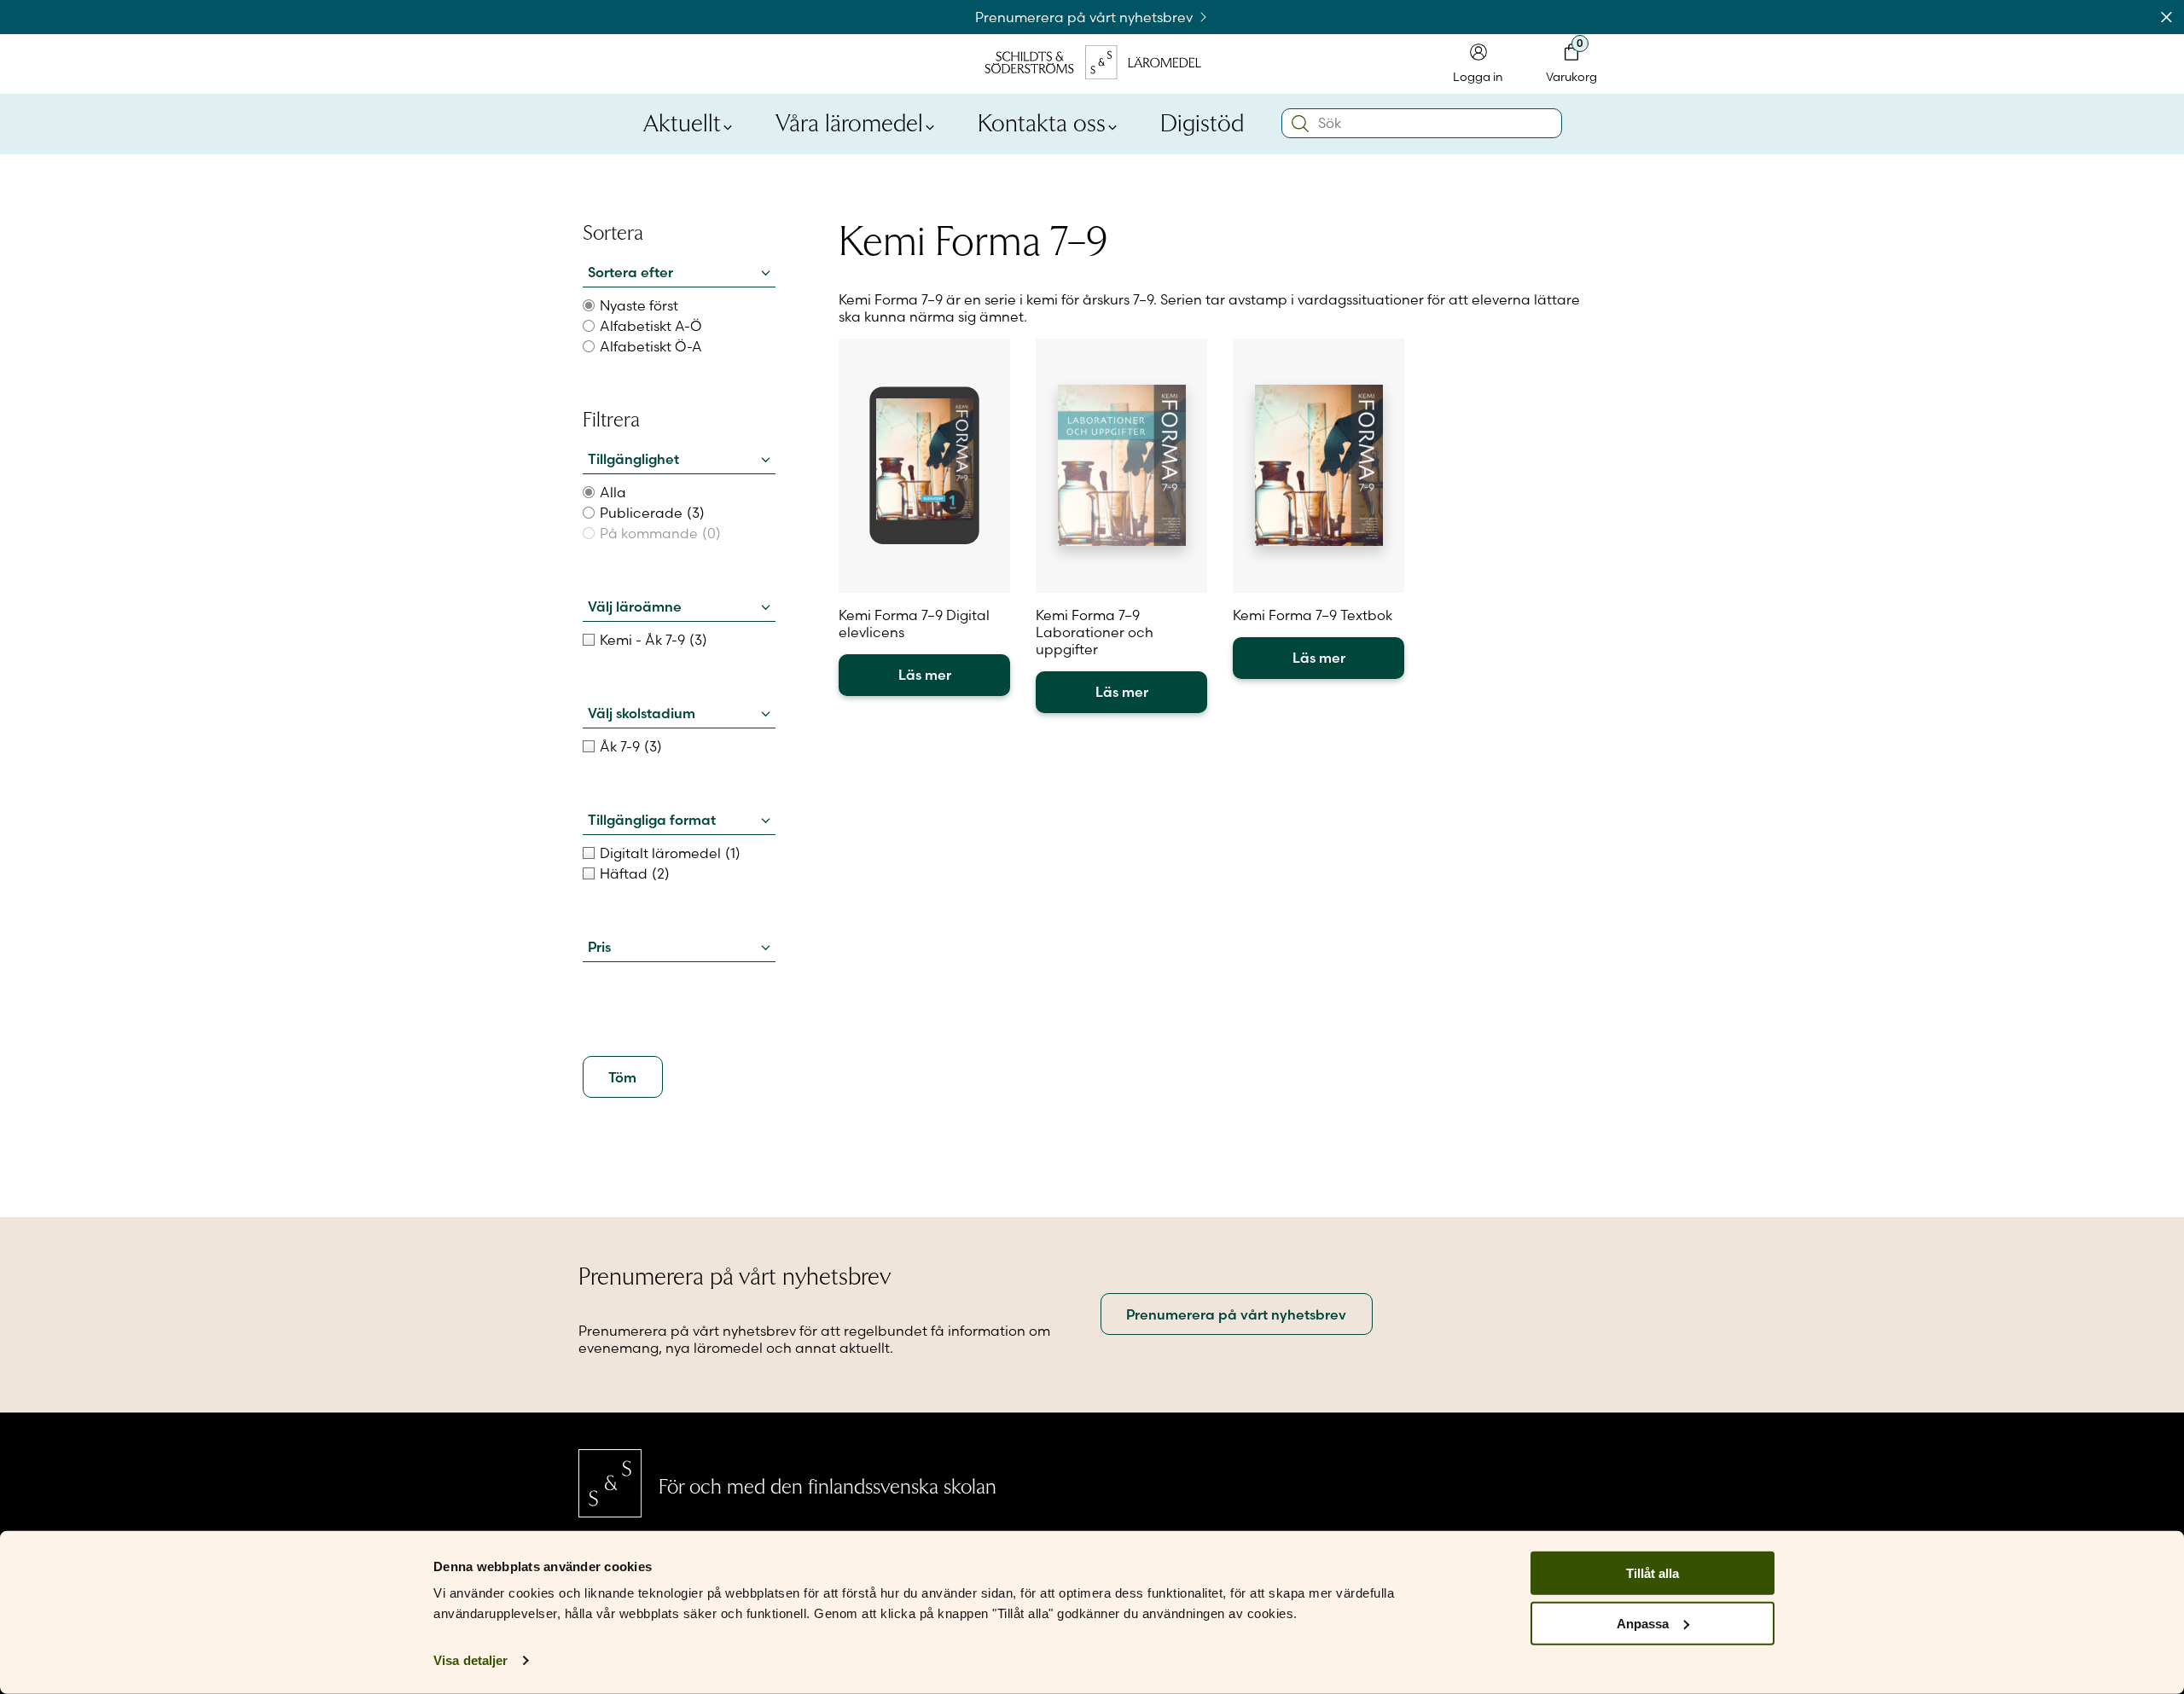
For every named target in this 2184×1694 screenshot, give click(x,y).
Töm (622, 1077)
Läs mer (925, 675)
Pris (599, 947)
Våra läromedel (849, 121)
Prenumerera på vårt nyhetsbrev (1086, 17)
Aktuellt (682, 121)
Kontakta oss (1042, 121)
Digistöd (1202, 121)
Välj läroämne (635, 606)
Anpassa (1643, 1624)
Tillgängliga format (652, 820)
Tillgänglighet (633, 459)
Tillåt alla (1653, 1573)
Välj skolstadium (642, 713)
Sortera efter (630, 272)
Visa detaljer (470, 1660)
